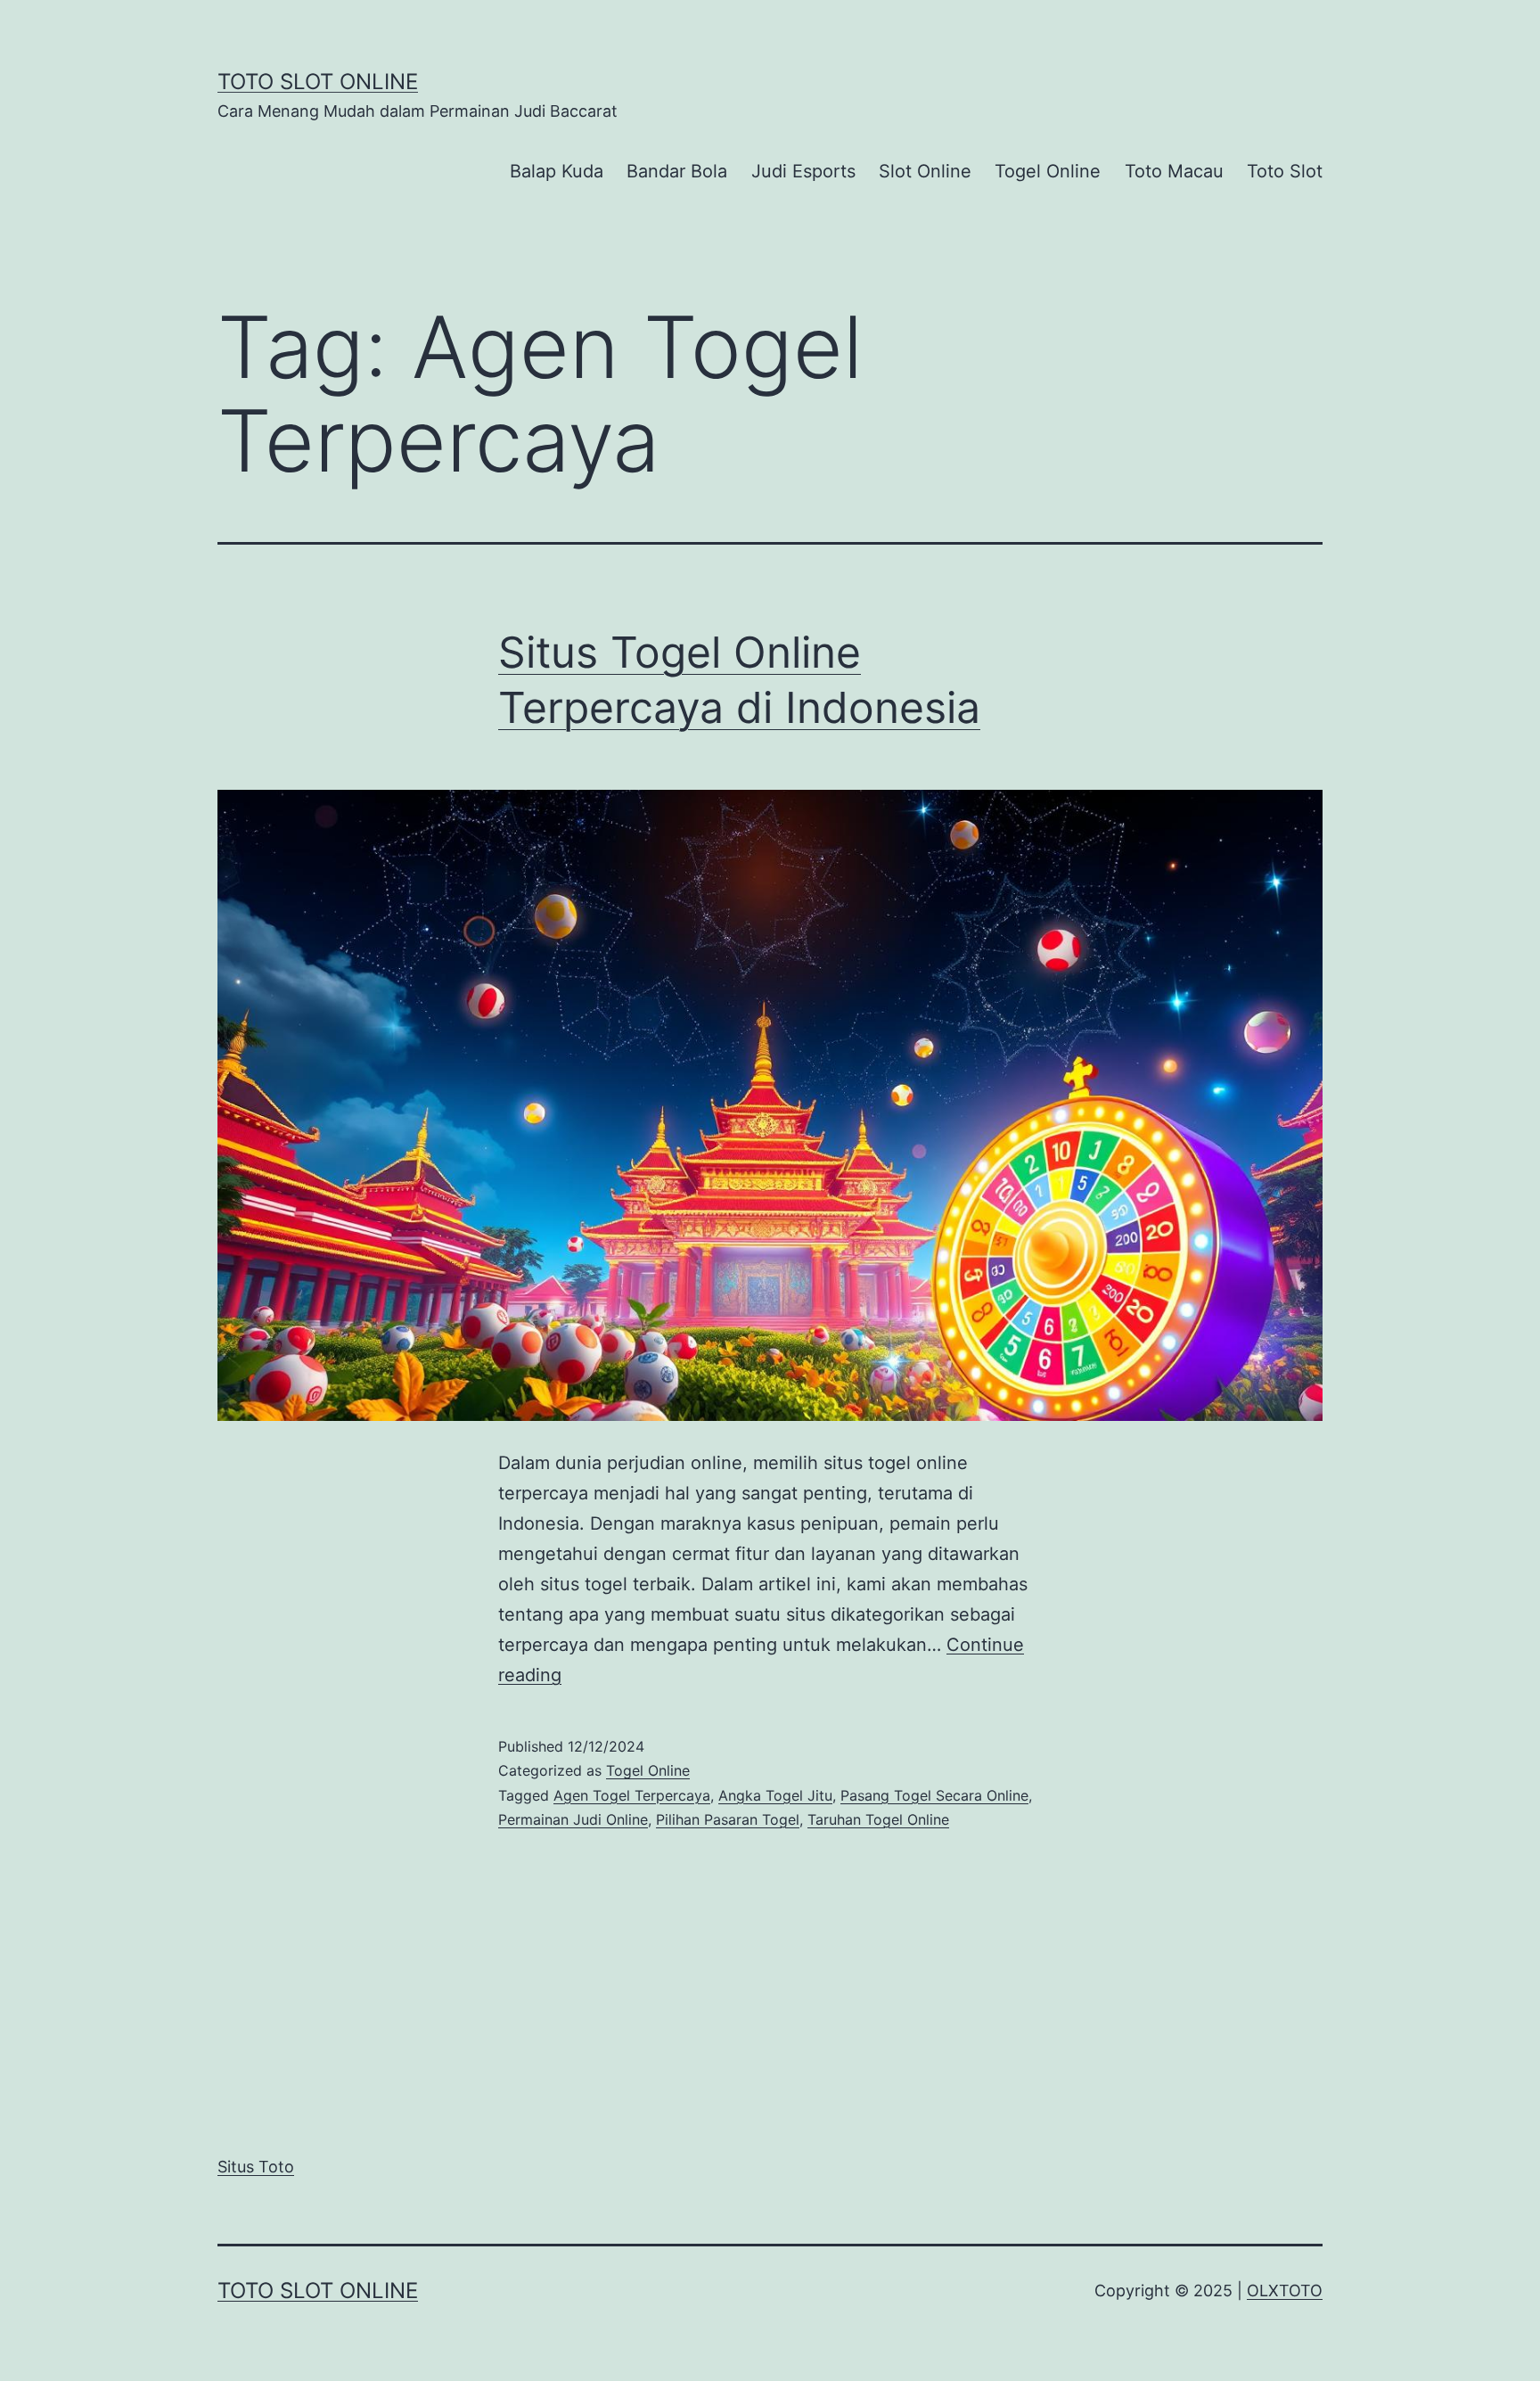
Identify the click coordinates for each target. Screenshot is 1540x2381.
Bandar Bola (677, 171)
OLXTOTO (1285, 2291)
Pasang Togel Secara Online (934, 1795)
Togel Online (1048, 171)
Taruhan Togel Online (878, 1819)
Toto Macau (1174, 171)
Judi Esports (803, 171)
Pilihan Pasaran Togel (728, 1819)
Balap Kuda (557, 171)
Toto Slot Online (318, 82)
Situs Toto (256, 2167)
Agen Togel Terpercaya (632, 1795)
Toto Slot (1285, 171)
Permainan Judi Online (573, 1819)
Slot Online (925, 171)
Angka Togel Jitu (775, 1795)
